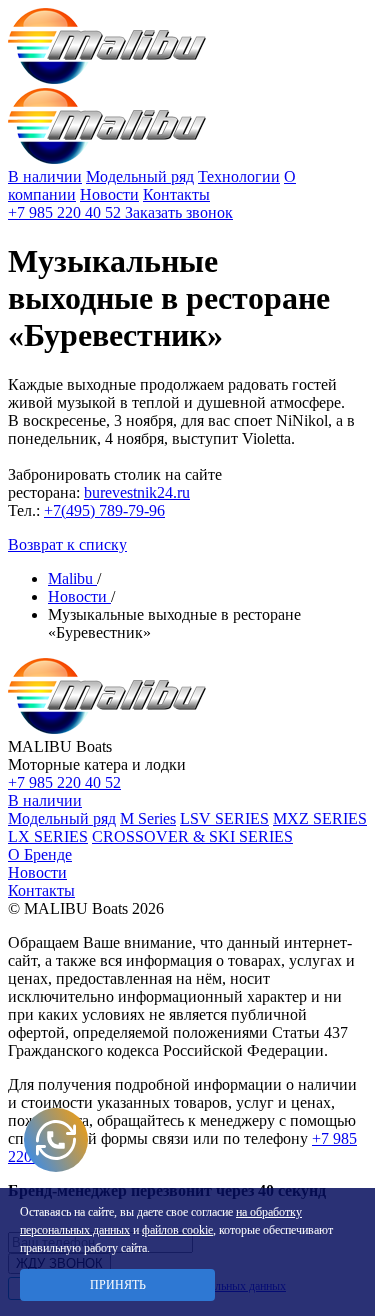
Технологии (239, 176)
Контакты (176, 194)
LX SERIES (48, 836)
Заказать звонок (179, 212)
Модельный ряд (140, 176)
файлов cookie (177, 1230)
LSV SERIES (224, 818)
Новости (109, 194)
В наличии (45, 176)
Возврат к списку (67, 544)
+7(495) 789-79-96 (104, 510)
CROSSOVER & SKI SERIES (192, 836)
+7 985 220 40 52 (66, 212)
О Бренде (40, 854)
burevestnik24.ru (137, 492)
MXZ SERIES (320, 818)
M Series (148, 818)
